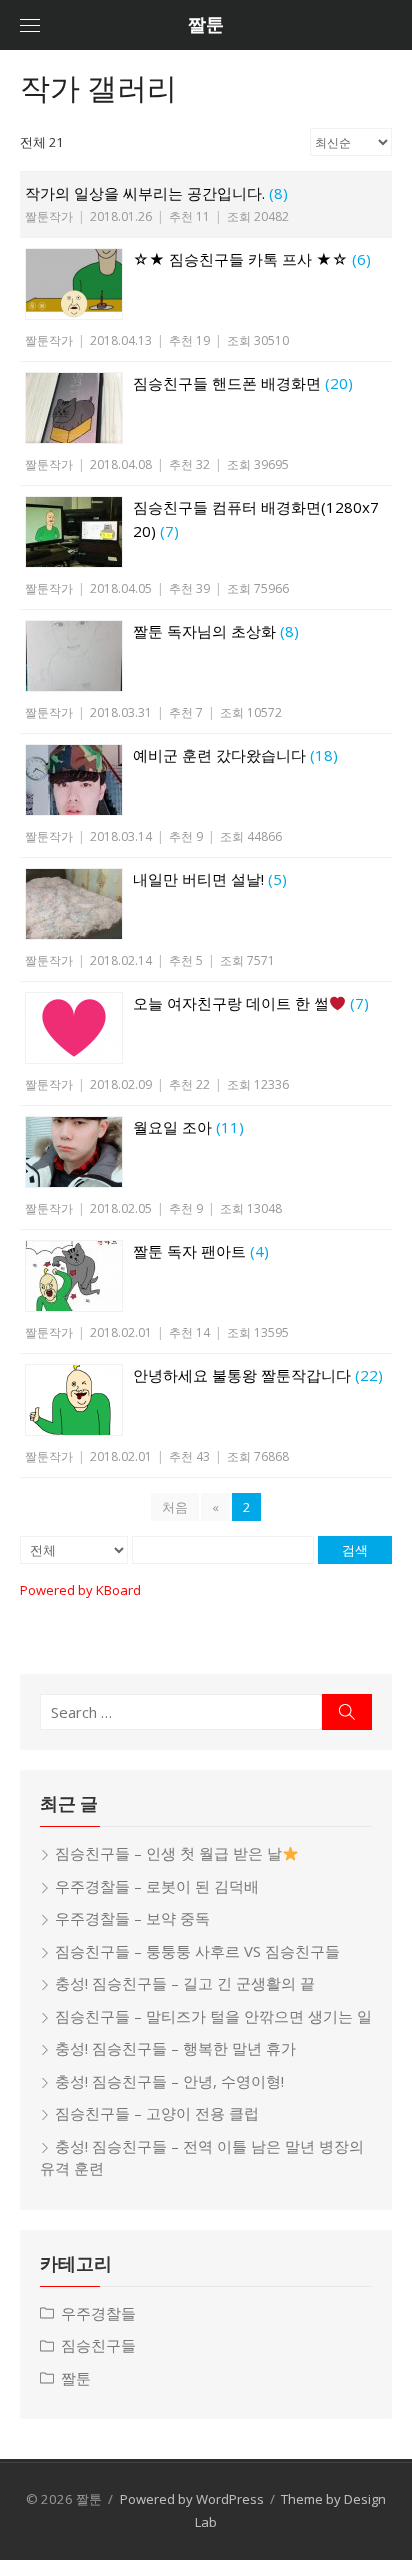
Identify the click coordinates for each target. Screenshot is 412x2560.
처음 (175, 1507)
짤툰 (206, 24)
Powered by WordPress (192, 2499)
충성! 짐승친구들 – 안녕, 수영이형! (169, 2081)
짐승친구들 (98, 2345)
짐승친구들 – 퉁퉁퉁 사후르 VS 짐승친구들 (197, 1951)
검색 (355, 1550)
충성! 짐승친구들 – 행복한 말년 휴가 (175, 2048)
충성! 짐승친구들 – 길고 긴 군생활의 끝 (185, 1983)
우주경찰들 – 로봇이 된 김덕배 (157, 1886)
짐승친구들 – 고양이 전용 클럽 (157, 2113)
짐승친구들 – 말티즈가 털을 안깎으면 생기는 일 (213, 2016)
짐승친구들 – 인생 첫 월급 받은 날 (168, 1853)
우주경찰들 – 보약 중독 (132, 1918)
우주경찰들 (98, 2313)
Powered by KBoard (80, 1590)
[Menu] (30, 25)
